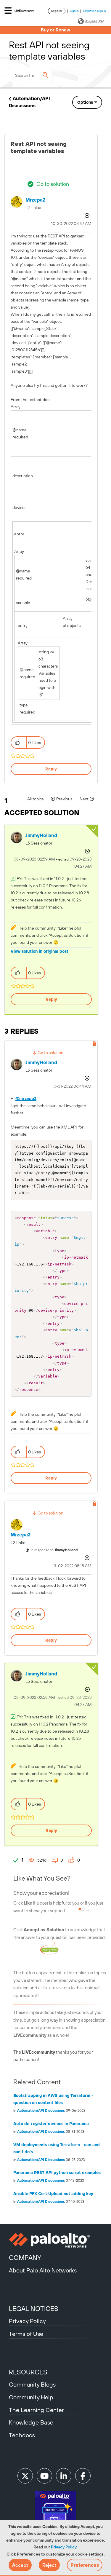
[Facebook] (83, 2476)
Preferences (85, 2565)
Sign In (74, 11)
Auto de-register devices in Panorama (51, 2124)
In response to (54, 1550)
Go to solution (53, 184)
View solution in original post (40, 951)
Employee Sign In (95, 11)
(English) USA (95, 21)
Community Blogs (32, 2384)
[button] (20, 2565)
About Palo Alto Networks (43, 2270)
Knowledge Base (31, 2422)
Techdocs (22, 2435)
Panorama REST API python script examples (57, 2173)
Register (57, 11)
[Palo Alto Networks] (55, 2240)
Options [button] (85, 102)
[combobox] (31, 75)
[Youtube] (44, 2476)
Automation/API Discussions (41, 2111)
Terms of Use (26, 2334)
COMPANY (25, 2258)
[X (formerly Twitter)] (25, 2476)
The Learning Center (36, 2410)
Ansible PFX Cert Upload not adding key (53, 2194)
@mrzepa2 (26, 1099)
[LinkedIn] (64, 2476)
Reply (51, 769)
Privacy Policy (64, 2547)
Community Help (31, 2397)
